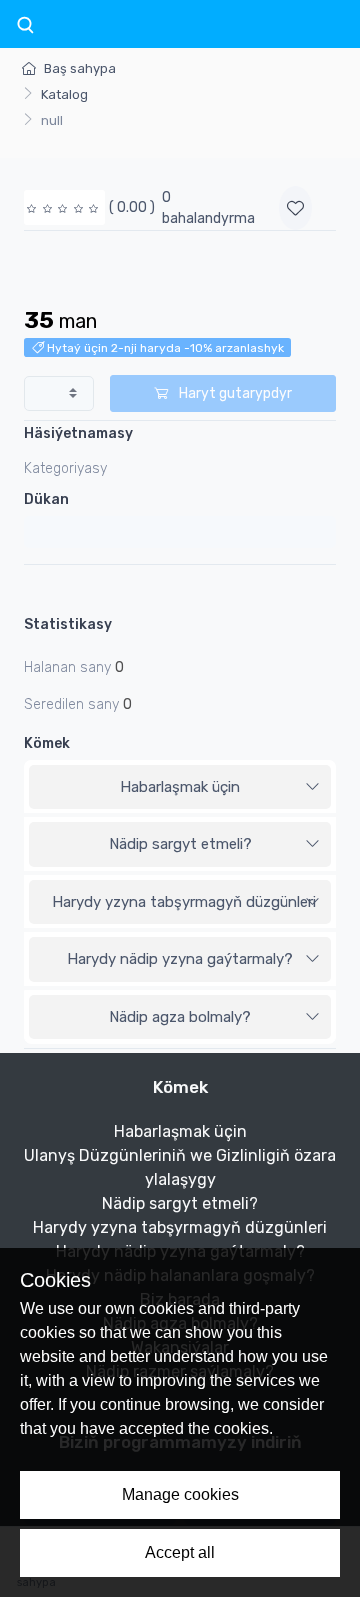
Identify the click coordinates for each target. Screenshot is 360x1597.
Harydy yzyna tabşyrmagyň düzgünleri (184, 902)
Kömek (47, 743)
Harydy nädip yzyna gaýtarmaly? (180, 959)
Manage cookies (180, 1494)
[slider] (64, 207)
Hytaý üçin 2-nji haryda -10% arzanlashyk (164, 348)
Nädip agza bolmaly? (180, 1017)
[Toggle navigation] (25, 26)
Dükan (46, 499)
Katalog (64, 94)
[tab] (180, 788)
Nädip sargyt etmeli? (180, 844)
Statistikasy (68, 624)
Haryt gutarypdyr (234, 393)
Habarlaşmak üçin (180, 787)
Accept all (180, 1552)
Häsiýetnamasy (78, 433)
